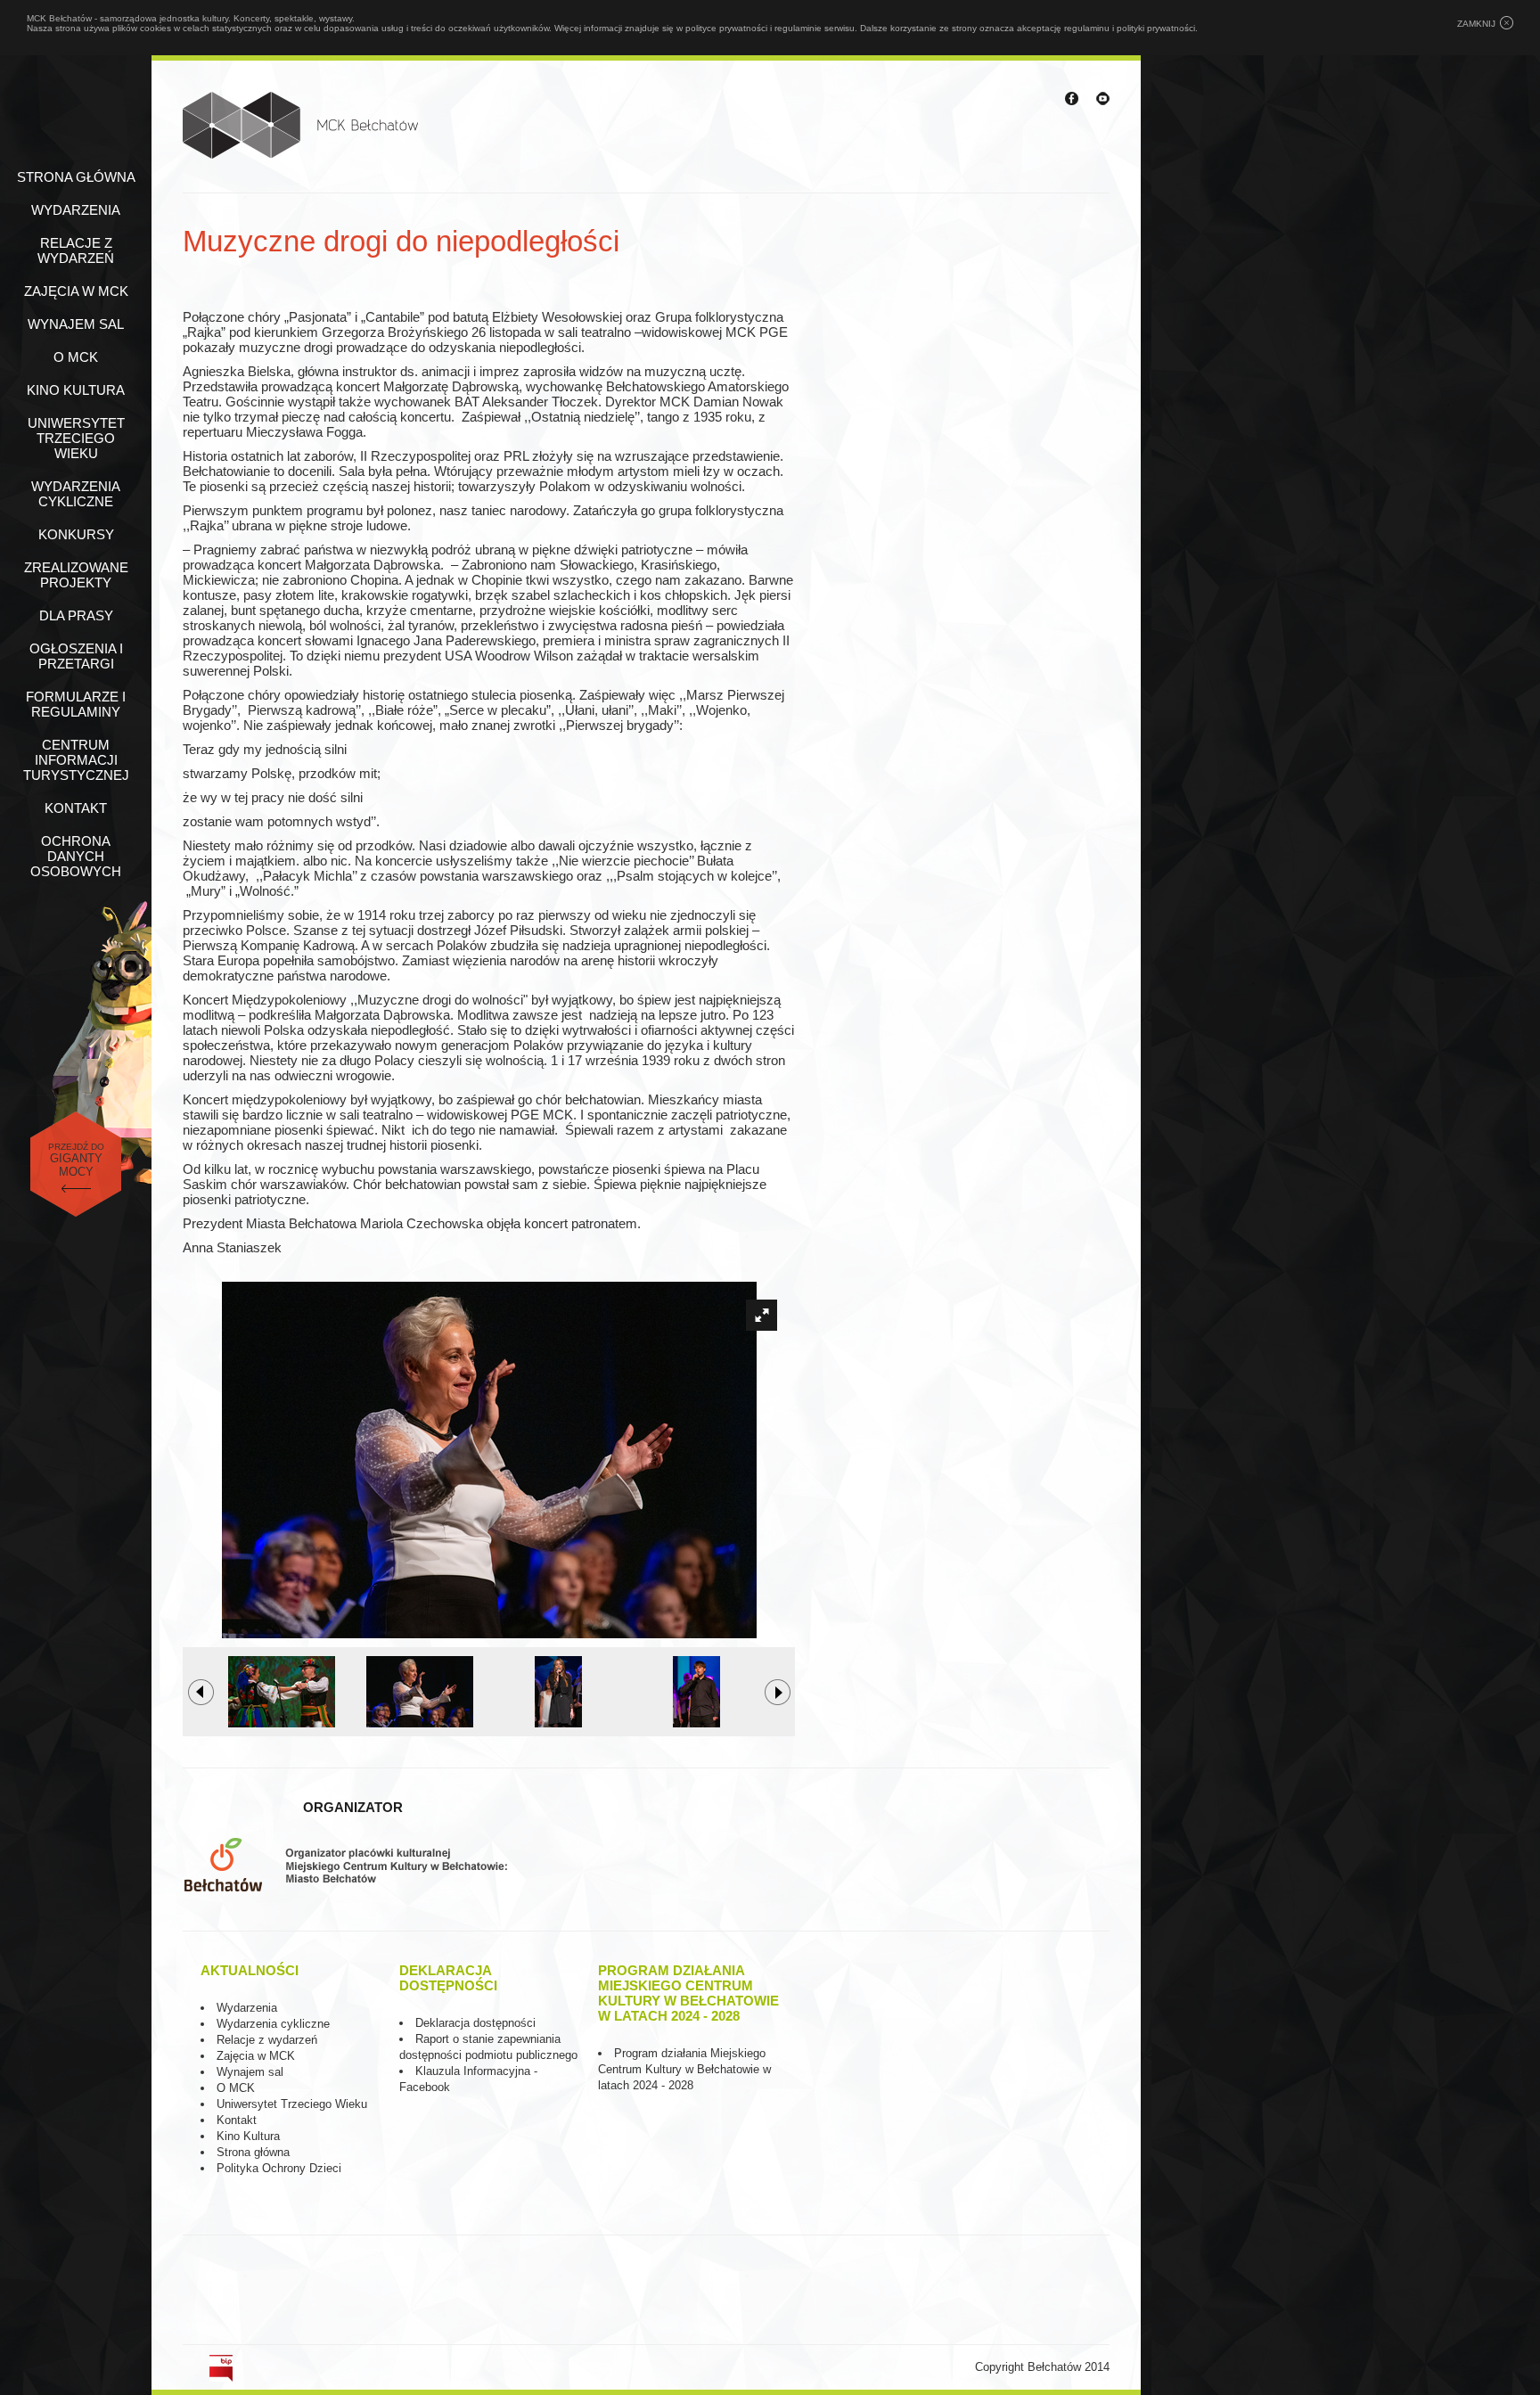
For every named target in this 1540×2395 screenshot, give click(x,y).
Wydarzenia (76, 210)
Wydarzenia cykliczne (76, 494)
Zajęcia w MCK (76, 291)
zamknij (1476, 24)
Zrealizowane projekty (76, 575)
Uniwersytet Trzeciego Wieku (76, 438)
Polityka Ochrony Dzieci (279, 2168)
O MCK (76, 357)
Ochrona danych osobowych (76, 856)
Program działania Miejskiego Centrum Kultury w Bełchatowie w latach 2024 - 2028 (684, 2069)
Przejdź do (76, 1160)
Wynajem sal (76, 324)
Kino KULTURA (76, 390)
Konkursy (76, 534)
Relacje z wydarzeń (76, 250)
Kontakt (76, 808)
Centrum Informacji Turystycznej (76, 760)
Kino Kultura (248, 2136)
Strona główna (76, 177)
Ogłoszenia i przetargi (76, 656)
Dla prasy (76, 615)
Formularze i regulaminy (76, 704)
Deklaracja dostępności (475, 2023)
